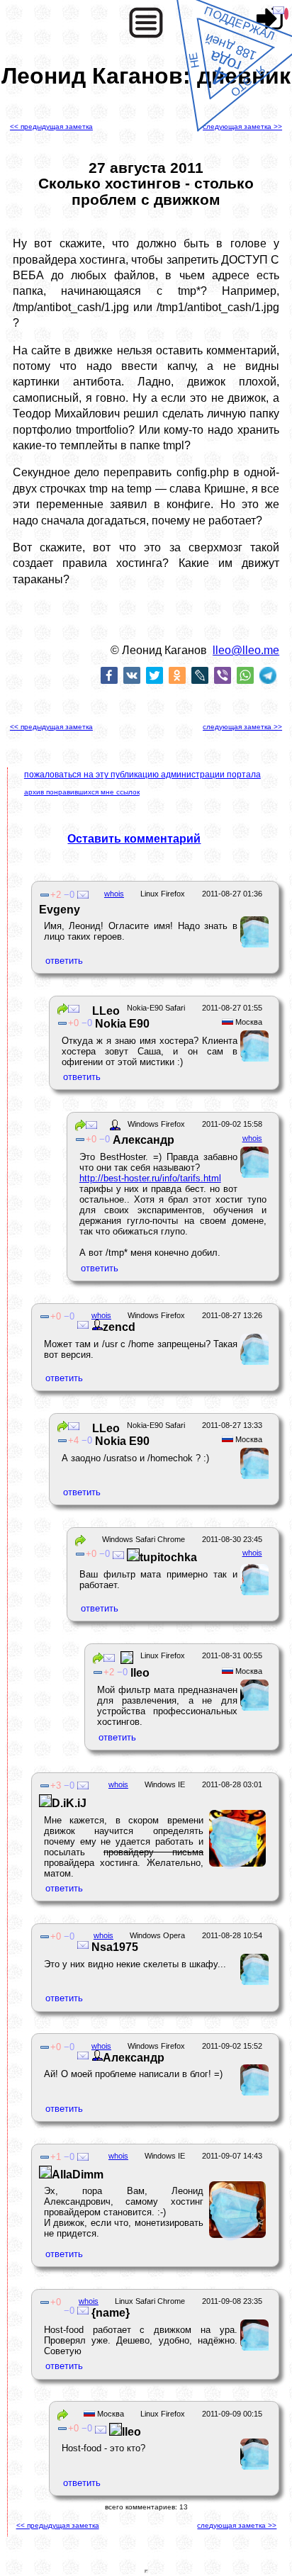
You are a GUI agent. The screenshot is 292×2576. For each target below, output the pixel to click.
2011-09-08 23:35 (232, 2301)
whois (114, 894)
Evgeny (60, 910)
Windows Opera (157, 1935)
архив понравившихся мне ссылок (82, 792)
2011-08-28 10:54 (232, 1935)
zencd (119, 1327)
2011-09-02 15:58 (232, 1124)
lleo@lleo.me (246, 650)
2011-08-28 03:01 (232, 1784)
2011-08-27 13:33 (232, 1425)
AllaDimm (78, 2175)
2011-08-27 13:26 (232, 1315)
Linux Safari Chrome (150, 2301)
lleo (140, 1673)
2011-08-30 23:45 (232, 1539)
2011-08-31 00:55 (232, 1655)
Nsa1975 (113, 1947)
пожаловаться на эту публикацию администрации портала (142, 775)
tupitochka (168, 1557)
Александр (144, 1140)
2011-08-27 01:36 (232, 894)
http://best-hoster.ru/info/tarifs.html (150, 1178)
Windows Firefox (156, 1124)
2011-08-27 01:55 (232, 1008)
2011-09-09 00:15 (232, 2414)
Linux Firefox (163, 894)
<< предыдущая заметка (51, 126)
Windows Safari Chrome (144, 1539)
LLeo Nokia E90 (114, 1017)
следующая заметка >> (242, 126)
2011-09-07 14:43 (232, 2156)
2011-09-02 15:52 (232, 2046)
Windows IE (165, 1784)
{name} (109, 2313)
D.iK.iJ (69, 1803)
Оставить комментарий (134, 839)
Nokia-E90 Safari (156, 1008)
